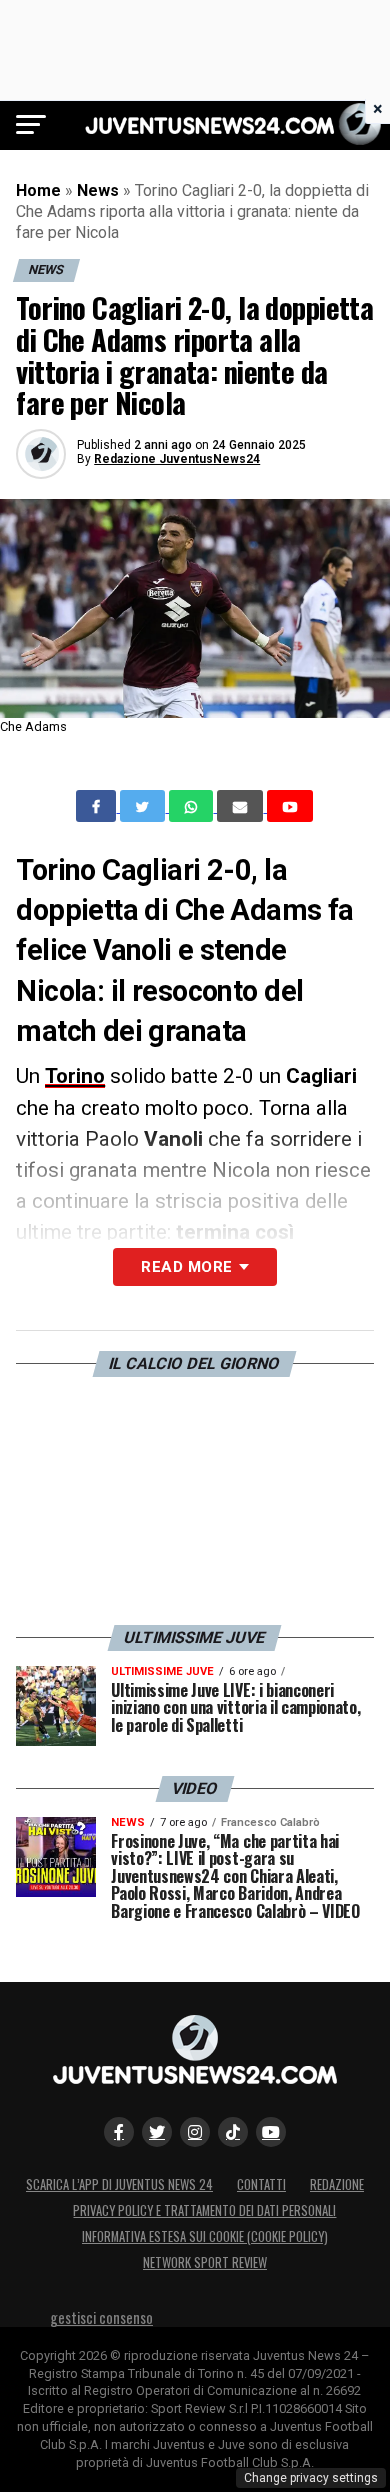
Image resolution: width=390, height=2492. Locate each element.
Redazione (337, 2184)
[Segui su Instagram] (195, 2132)
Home (38, 190)
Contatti (261, 2184)
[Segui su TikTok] (233, 2132)
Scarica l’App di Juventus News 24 (119, 2184)
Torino (75, 1076)
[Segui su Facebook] (119, 2132)
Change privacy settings (311, 2478)
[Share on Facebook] (98, 806)
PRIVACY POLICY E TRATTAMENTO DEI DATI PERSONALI (204, 2210)
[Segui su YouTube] (271, 2132)
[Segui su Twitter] (157, 2132)
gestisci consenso (101, 2317)
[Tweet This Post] (144, 806)
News (98, 190)
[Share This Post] (193, 806)
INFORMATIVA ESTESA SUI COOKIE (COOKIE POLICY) (205, 2236)
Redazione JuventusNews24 (177, 459)
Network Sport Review (205, 2262)
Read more (186, 1267)
